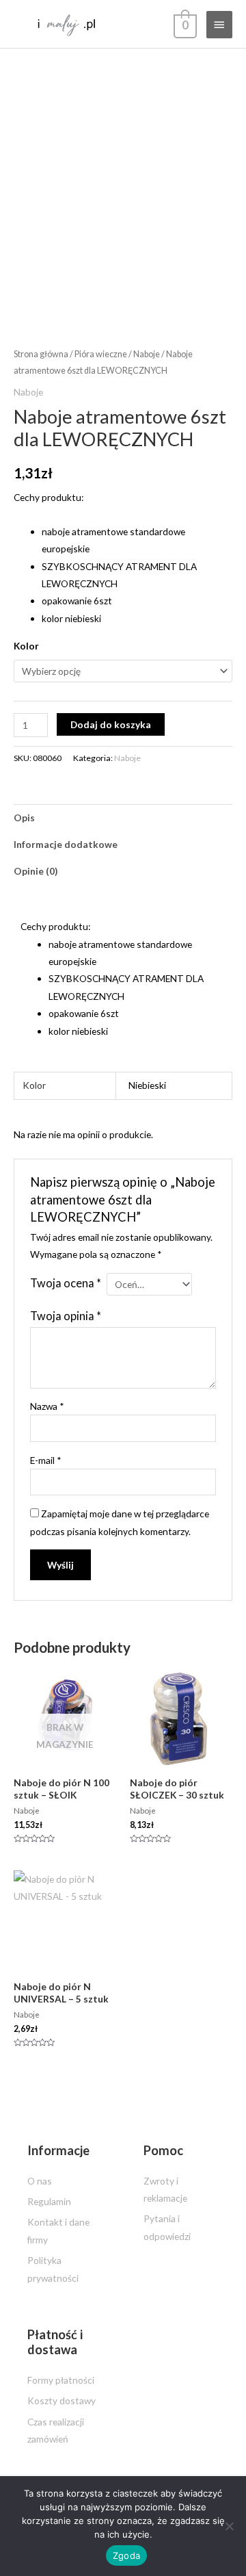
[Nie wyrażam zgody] (229, 2526)
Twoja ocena (66, 1283)
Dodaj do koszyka (111, 724)
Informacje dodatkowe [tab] (66, 844)
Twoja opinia (66, 1316)
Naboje (147, 354)
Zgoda (126, 2555)
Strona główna (41, 354)
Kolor (26, 646)
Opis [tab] (24, 817)
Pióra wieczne (101, 354)
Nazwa (47, 1406)
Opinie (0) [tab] (36, 871)
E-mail (46, 1460)
